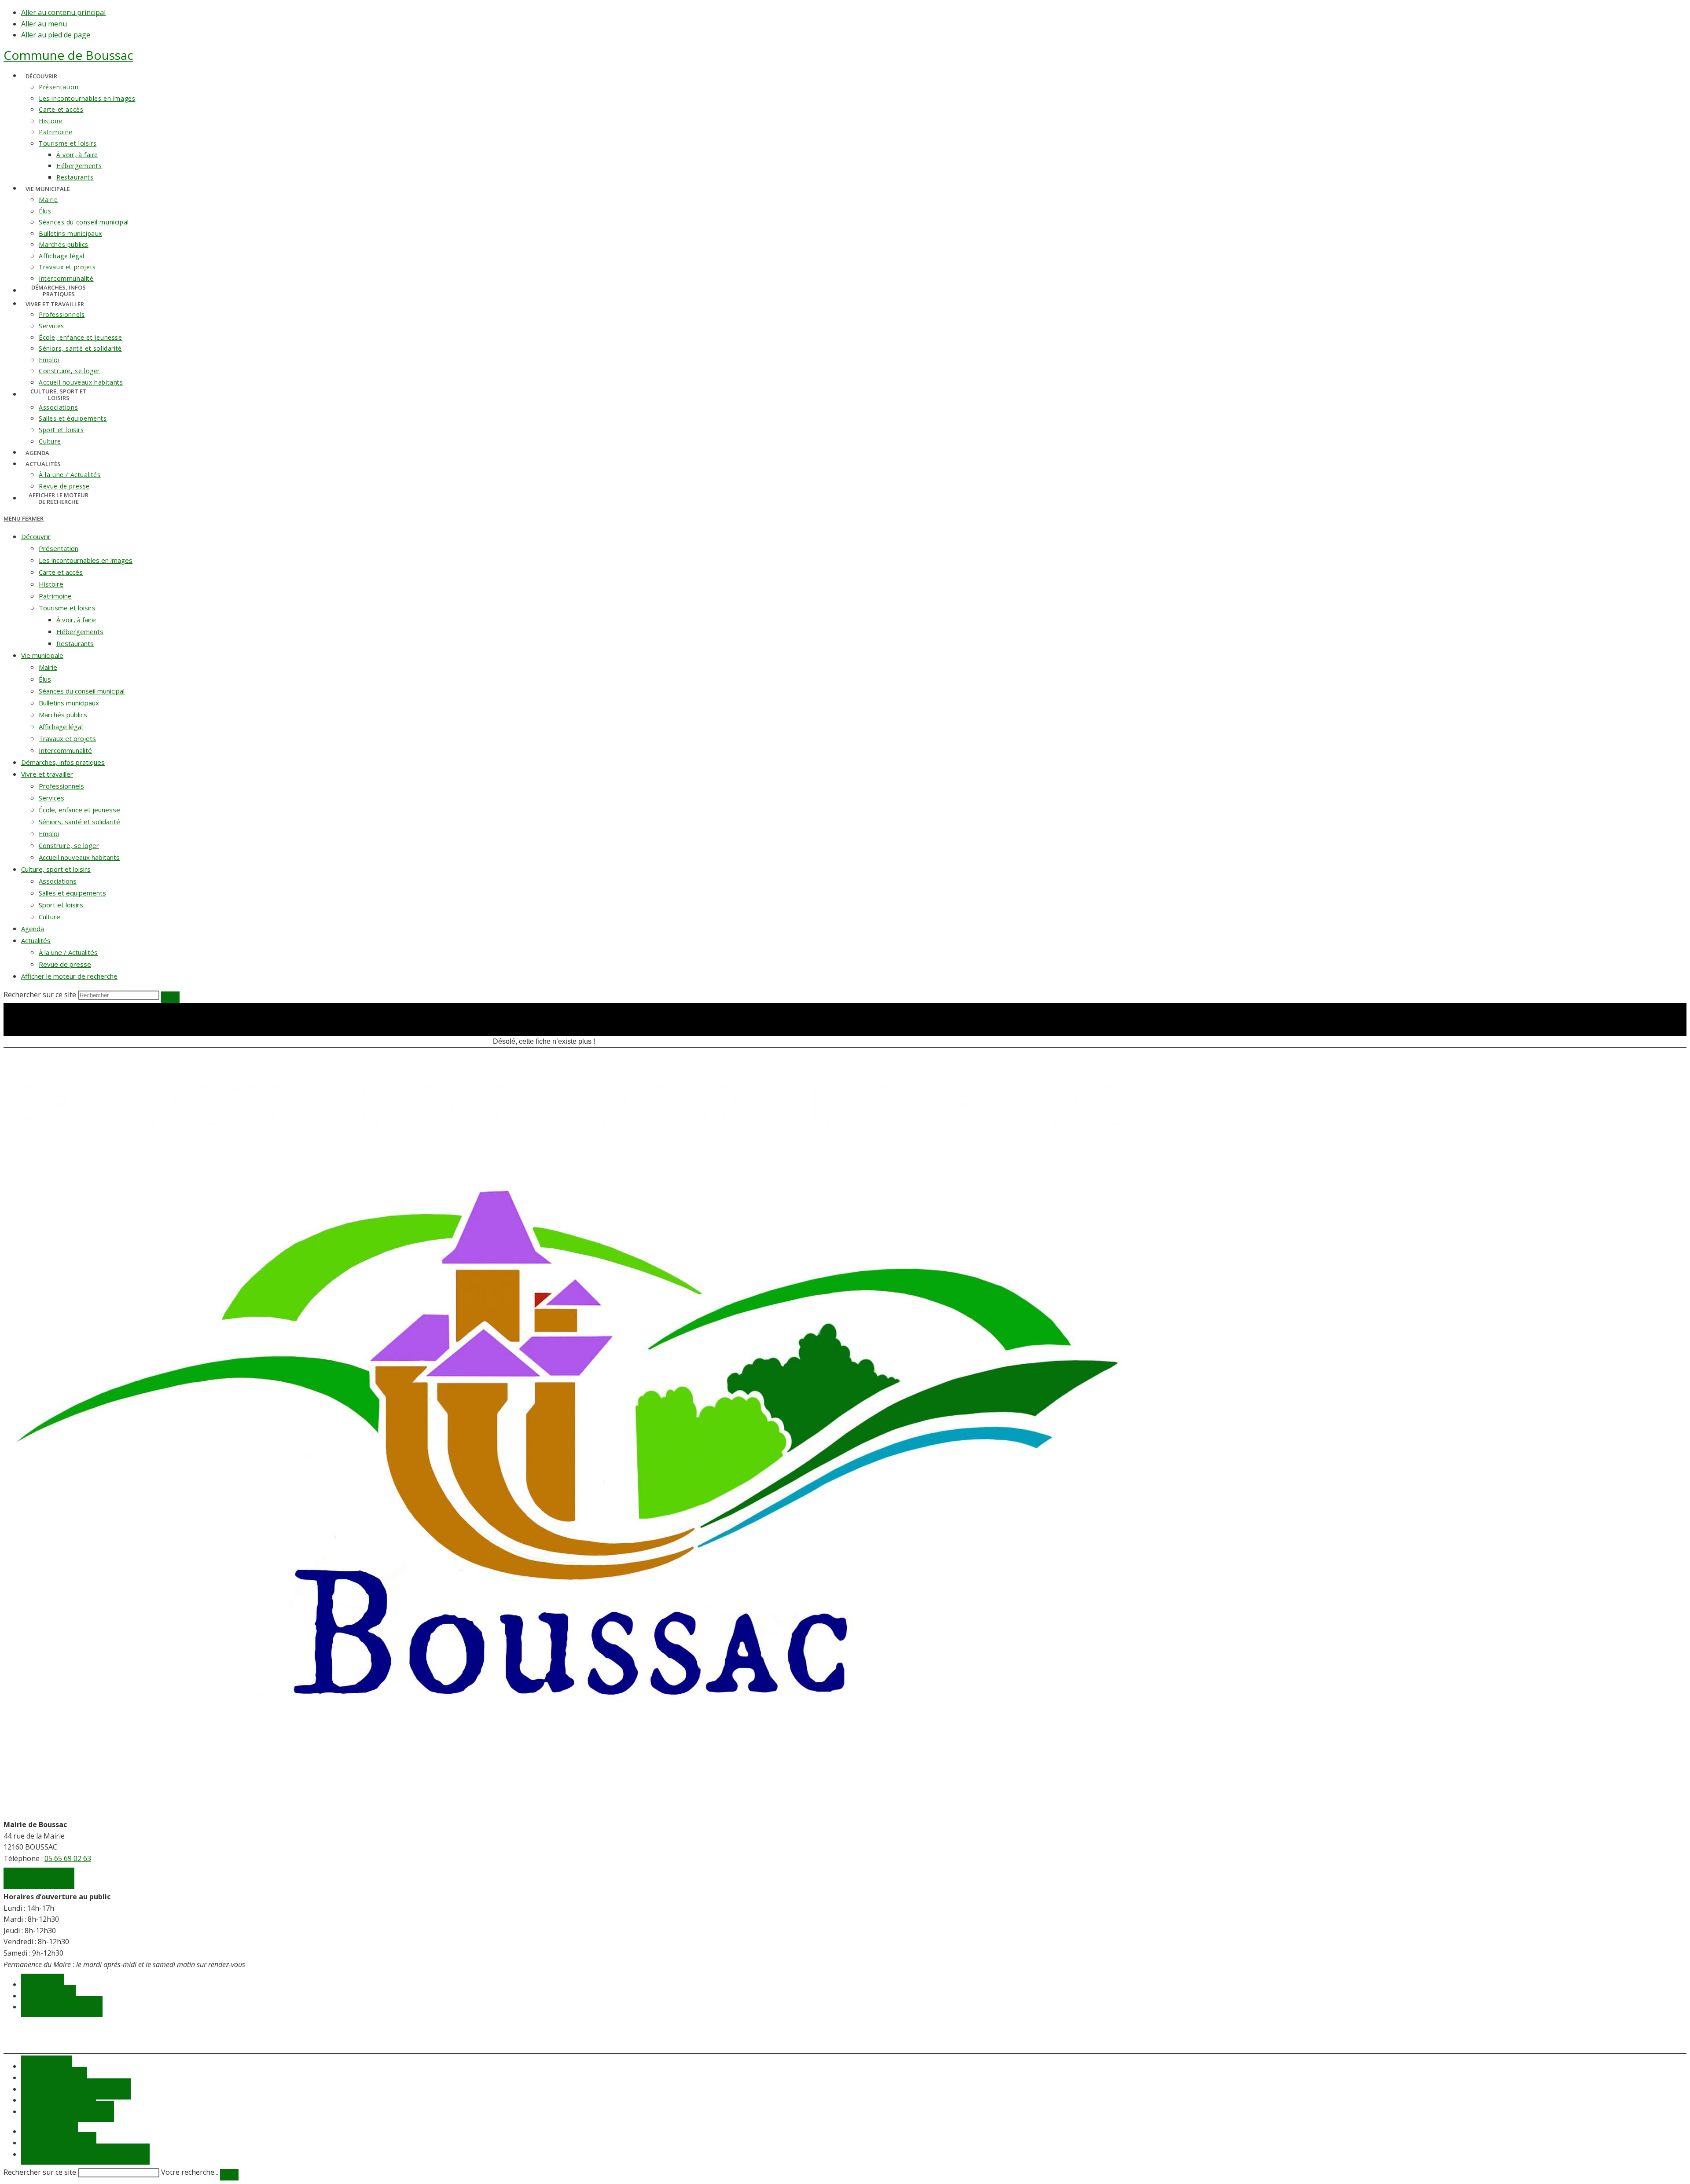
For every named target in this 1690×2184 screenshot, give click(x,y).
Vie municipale (42, 655)
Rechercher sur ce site (40, 2172)
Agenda (33, 929)
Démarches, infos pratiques (63, 762)
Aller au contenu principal (63, 12)
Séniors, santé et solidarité (79, 822)
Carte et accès (61, 572)
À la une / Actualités (68, 952)
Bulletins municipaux (69, 703)
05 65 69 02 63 (68, 1858)
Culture (50, 917)
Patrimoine (55, 596)
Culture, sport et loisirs (56, 869)
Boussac (68, 55)
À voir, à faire (76, 620)
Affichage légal (61, 727)
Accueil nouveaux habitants (79, 857)
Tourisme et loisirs (67, 608)
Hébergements (80, 631)
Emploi (49, 833)
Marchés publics (63, 715)
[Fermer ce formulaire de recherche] (229, 2175)
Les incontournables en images (86, 560)
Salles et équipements (72, 893)
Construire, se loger (69, 845)
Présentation (59, 548)
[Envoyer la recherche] (170, 997)
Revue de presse (65, 964)
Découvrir (36, 536)
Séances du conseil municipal (82, 691)
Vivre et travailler (47, 774)
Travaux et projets (67, 738)
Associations (58, 881)
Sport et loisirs (61, 905)
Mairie (48, 667)
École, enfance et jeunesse (79, 810)
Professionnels (61, 786)
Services (51, 798)
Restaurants (75, 643)
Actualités (36, 940)
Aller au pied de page (56, 35)
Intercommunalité (65, 750)
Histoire (51, 584)
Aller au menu (44, 24)
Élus (45, 679)
